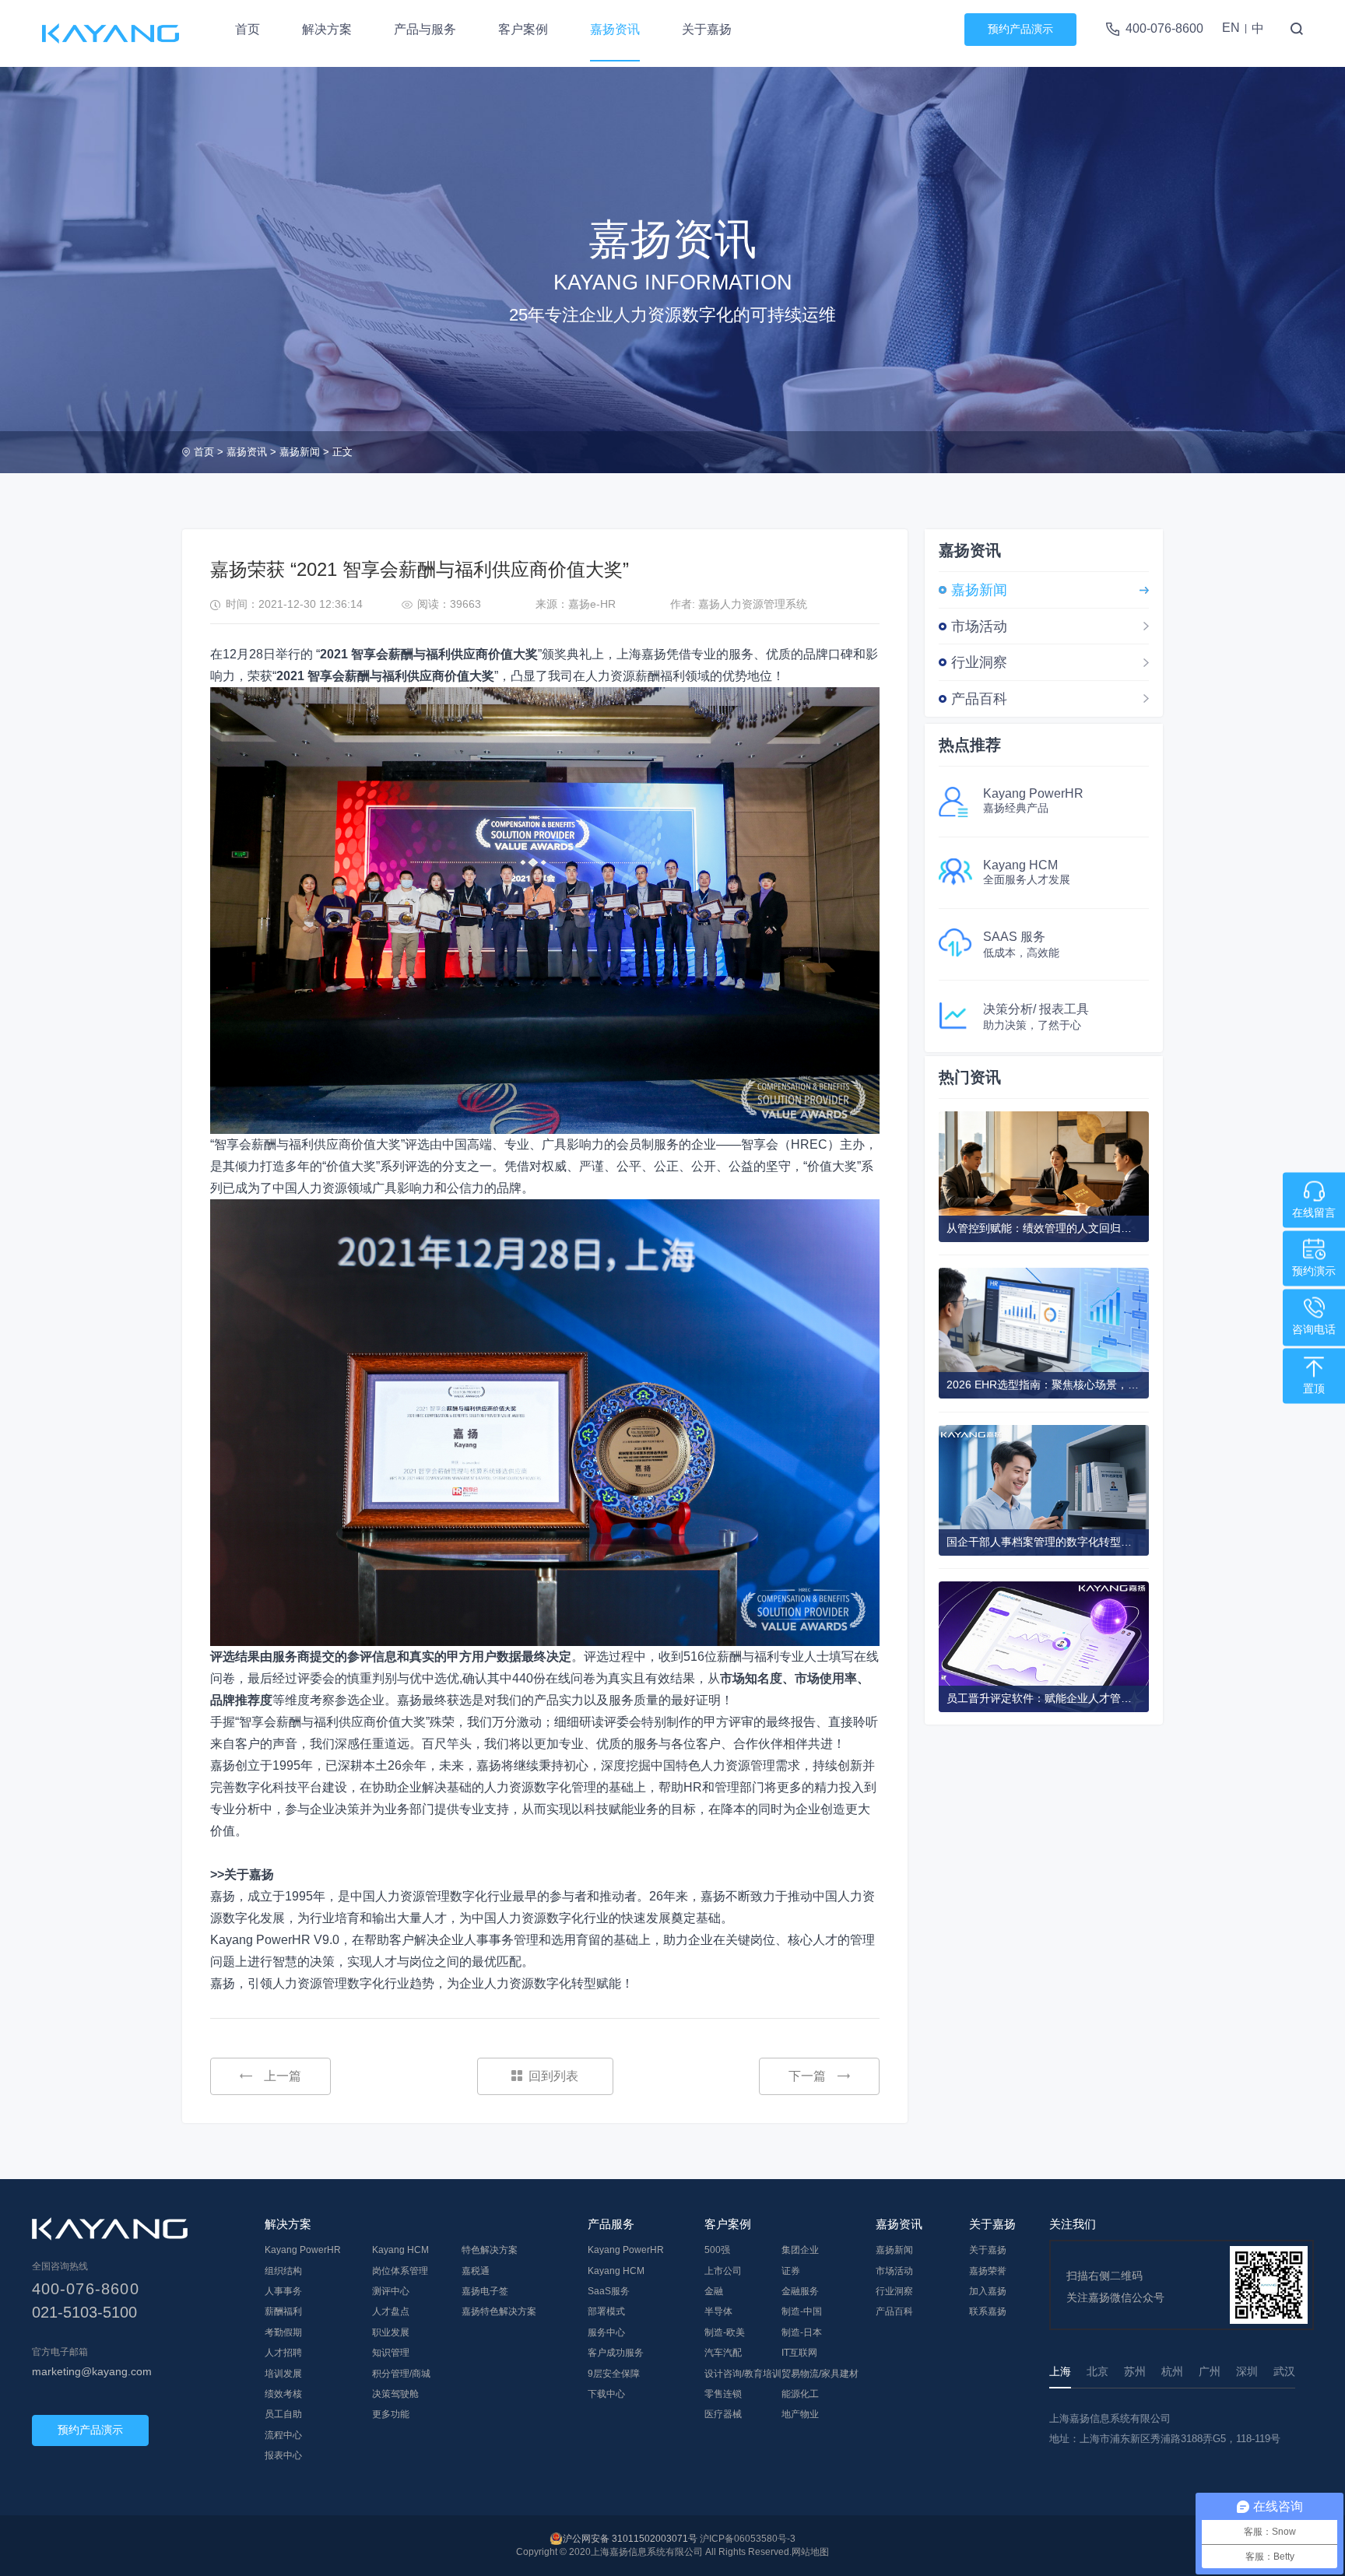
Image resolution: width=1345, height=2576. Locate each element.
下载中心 (606, 2394)
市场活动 (979, 626)
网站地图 (810, 2552)
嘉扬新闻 (300, 452)
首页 (248, 29)
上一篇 (283, 2076)
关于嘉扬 (707, 29)
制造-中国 (802, 2311)
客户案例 (523, 29)
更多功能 (391, 2414)
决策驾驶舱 (395, 2394)
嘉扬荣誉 (988, 2271)
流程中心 (283, 2435)
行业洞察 (979, 662)
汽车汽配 (723, 2353)
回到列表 (553, 2076)
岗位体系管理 (400, 2271)
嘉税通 (476, 2271)
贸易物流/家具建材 (820, 2374)
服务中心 (606, 2332)
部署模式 (606, 2311)
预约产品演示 (1020, 29)
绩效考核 (283, 2394)
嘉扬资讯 (615, 29)
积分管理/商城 (401, 2374)
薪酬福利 (283, 2311)
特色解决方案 (490, 2250)
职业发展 (391, 2332)
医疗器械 (723, 2414)
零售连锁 (723, 2394)
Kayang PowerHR (303, 2250)
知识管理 (391, 2353)
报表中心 (283, 2455)
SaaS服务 (609, 2291)
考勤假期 (283, 2332)
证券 (791, 2271)
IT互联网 (799, 2353)
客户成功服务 (616, 2353)
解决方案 (327, 29)
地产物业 (800, 2414)
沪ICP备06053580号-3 (748, 2539)
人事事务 (283, 2291)
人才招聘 (283, 2353)
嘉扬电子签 (485, 2291)
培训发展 (283, 2374)
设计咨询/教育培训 (743, 2374)
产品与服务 (425, 29)
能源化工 (800, 2394)
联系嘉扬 (988, 2311)
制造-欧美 (725, 2332)
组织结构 (283, 2271)
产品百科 (979, 699)
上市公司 (723, 2271)
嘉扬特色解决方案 (499, 2311)
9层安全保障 (614, 2374)
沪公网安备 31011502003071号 (630, 2539)
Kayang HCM (400, 2250)
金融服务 (800, 2291)
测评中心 (391, 2291)
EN (1231, 28)
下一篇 (807, 2076)
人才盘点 (391, 2311)
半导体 (718, 2311)
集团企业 (800, 2250)
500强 (717, 2250)
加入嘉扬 (988, 2291)
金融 (714, 2291)
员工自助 (283, 2414)
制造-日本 (802, 2332)
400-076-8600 (1164, 28)
